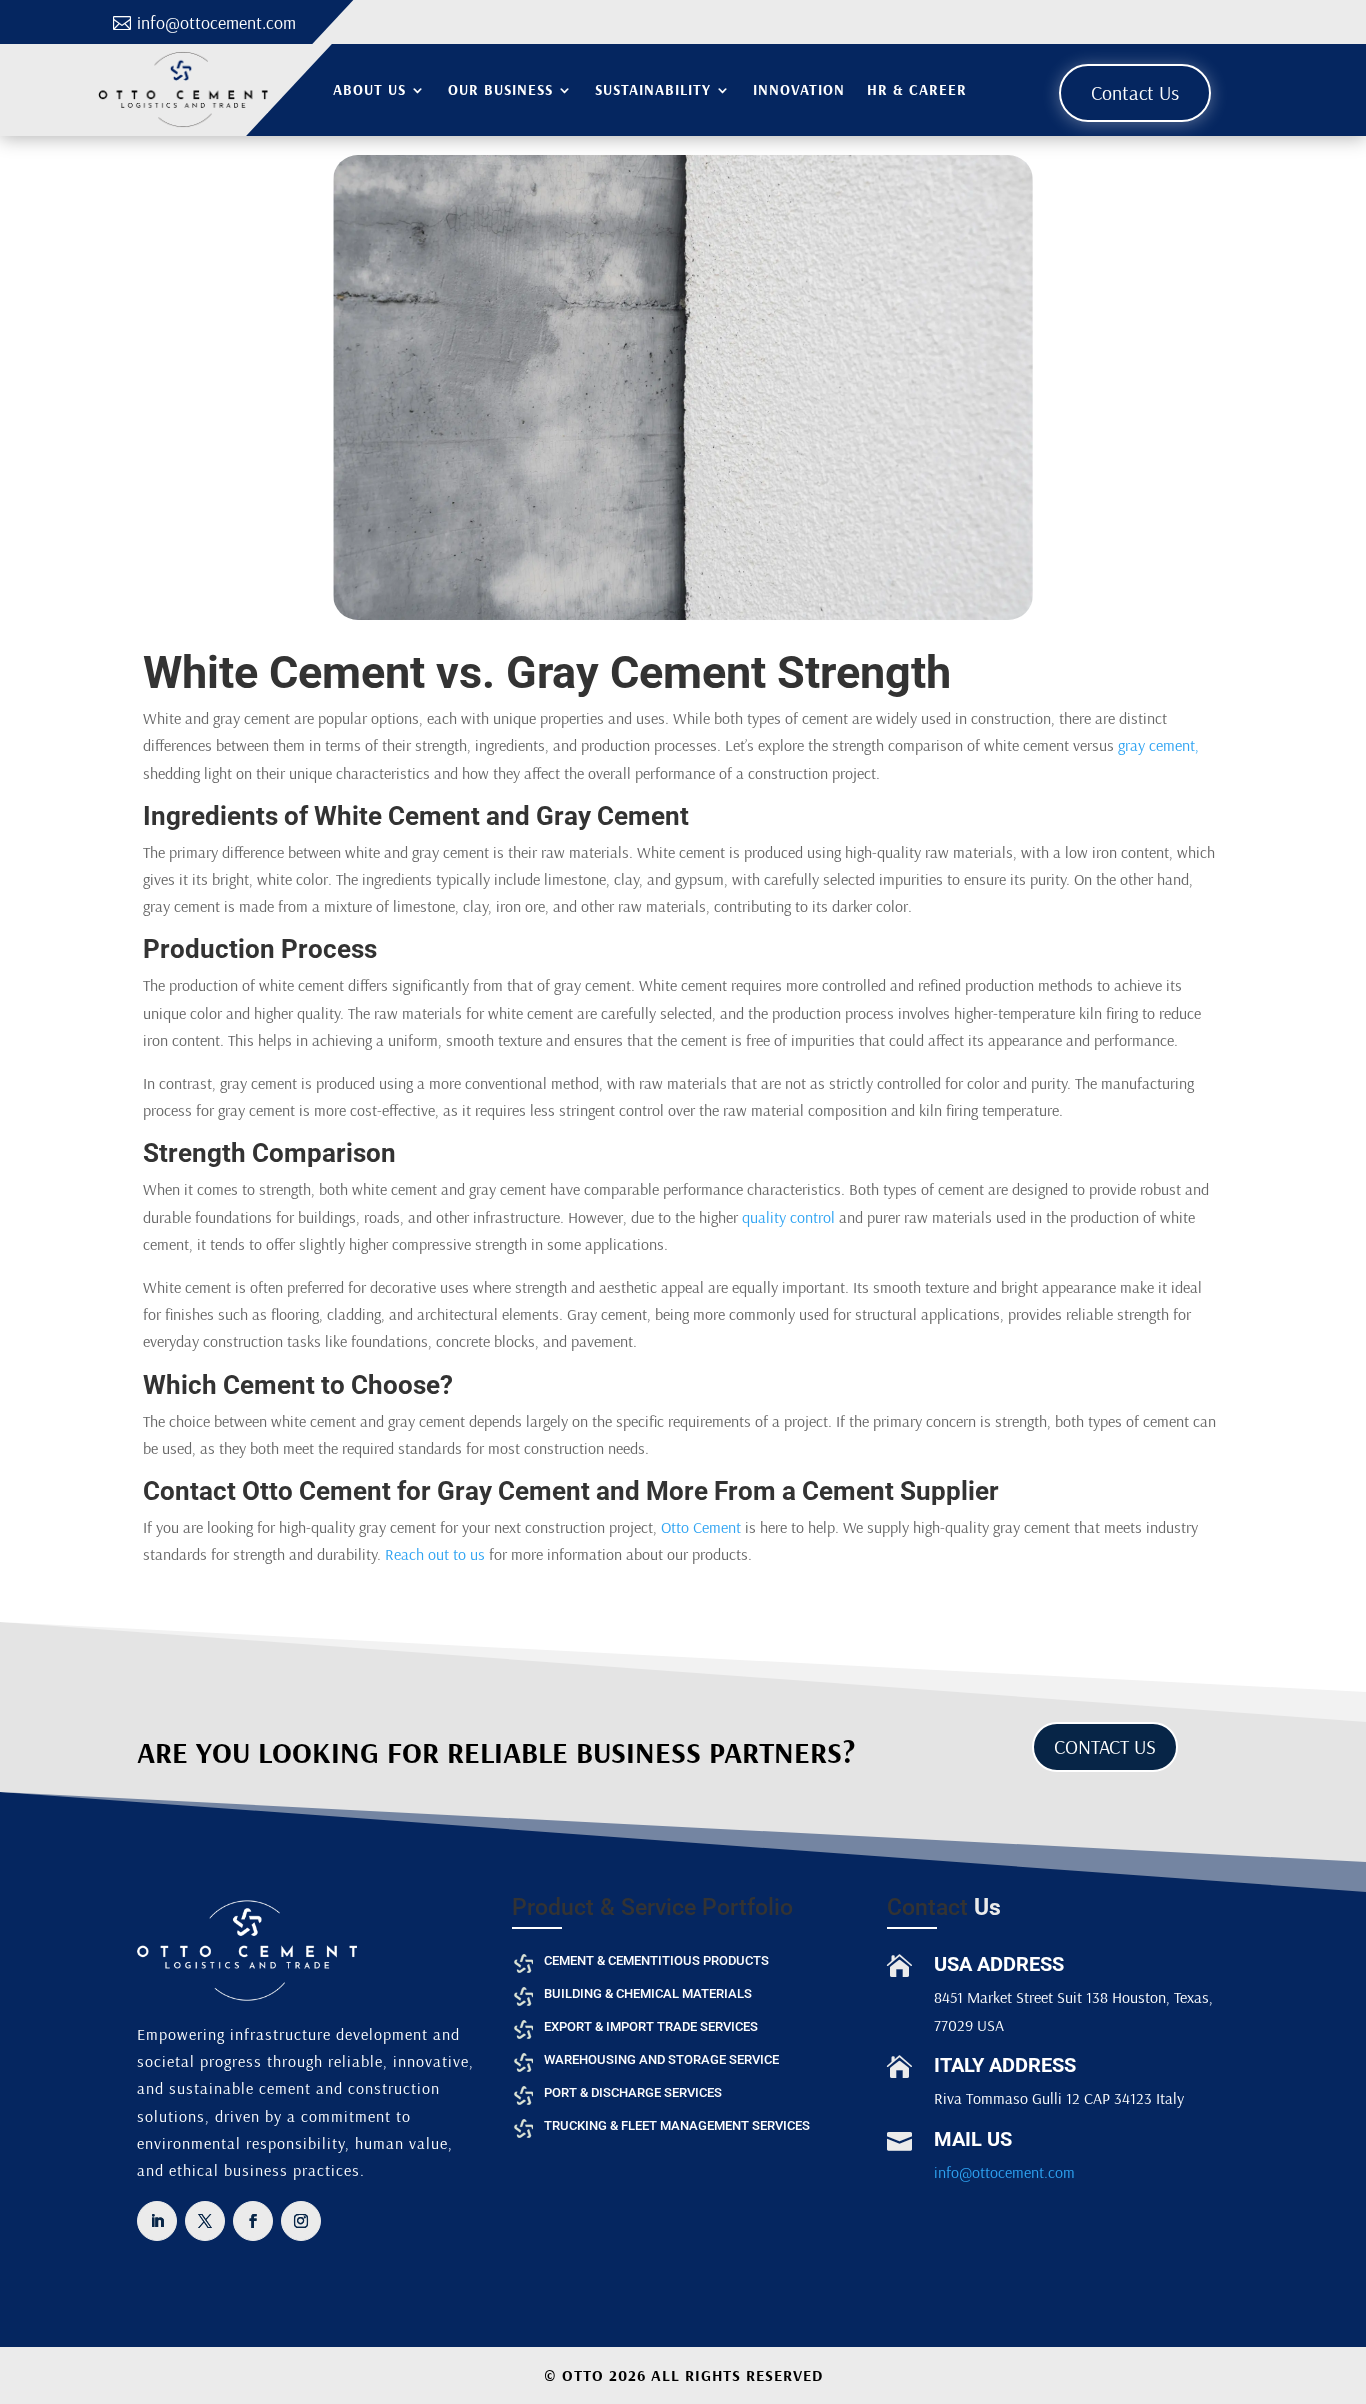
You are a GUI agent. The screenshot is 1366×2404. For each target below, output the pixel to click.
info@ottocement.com (216, 22)
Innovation (799, 89)
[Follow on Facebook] (253, 2221)
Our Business (500, 89)
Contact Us (1135, 92)
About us (369, 89)
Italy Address (1005, 2065)
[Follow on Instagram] (301, 2221)
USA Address (999, 1964)
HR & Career (917, 89)
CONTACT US (1105, 1746)
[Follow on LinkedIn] (157, 2221)
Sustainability (653, 89)
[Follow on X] (205, 2221)
